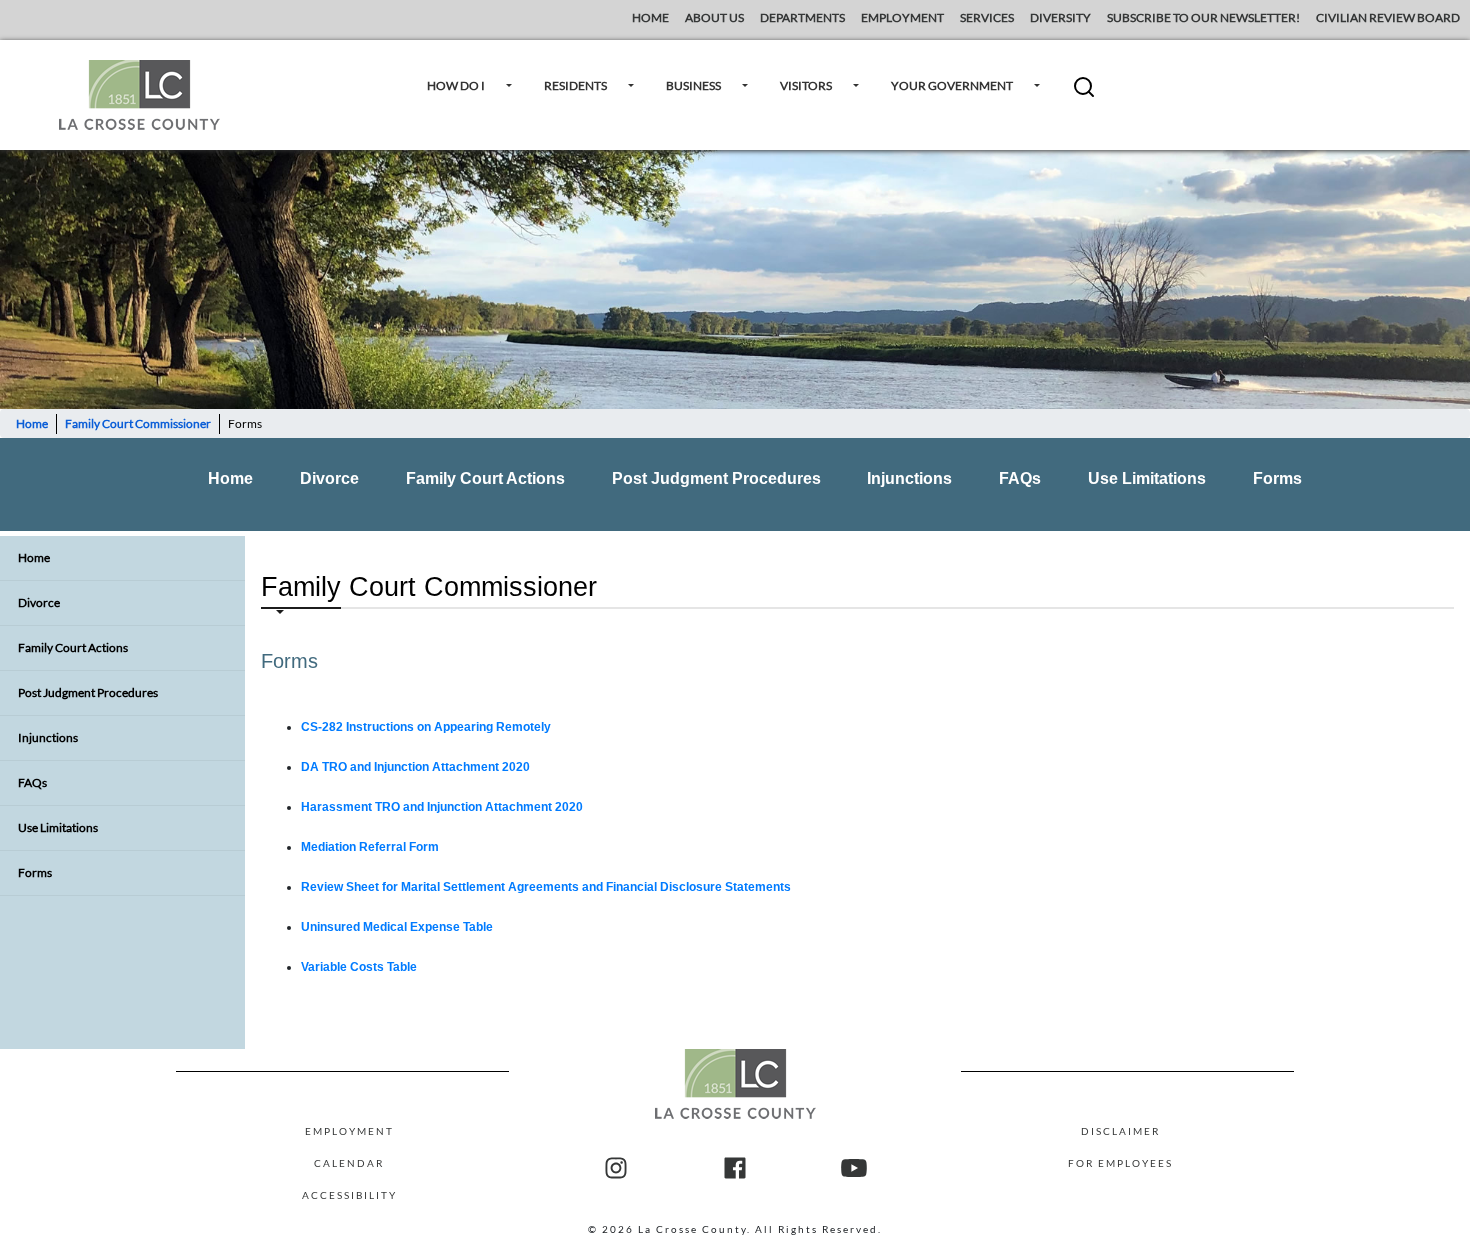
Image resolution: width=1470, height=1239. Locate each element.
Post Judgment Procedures (716, 478)
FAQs (1020, 478)
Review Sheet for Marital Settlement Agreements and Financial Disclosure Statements (546, 887)
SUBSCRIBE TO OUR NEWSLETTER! (1203, 17)
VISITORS (806, 85)
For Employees (1120, 1163)
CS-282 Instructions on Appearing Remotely (426, 727)
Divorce (329, 478)
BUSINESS (693, 85)
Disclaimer (1120, 1131)
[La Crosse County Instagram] (616, 1169)
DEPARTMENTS (802, 17)
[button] (1084, 94)
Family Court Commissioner (138, 423)
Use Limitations (1147, 478)
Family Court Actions (485, 478)
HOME (650, 17)
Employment (349, 1131)
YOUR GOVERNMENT (952, 85)
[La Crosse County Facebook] (735, 1169)
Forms (1277, 478)
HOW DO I (456, 85)
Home (32, 423)
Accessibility (349, 1195)
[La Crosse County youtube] (854, 1169)
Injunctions (909, 478)
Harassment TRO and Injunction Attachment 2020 (442, 807)
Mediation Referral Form (370, 847)
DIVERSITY (1060, 17)
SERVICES (987, 17)
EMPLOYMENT (902, 17)
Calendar (349, 1163)
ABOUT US (714, 17)
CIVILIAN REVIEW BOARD (1389, 17)
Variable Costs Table (359, 967)
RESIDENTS (575, 85)
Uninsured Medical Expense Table (397, 927)
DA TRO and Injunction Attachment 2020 (415, 767)
